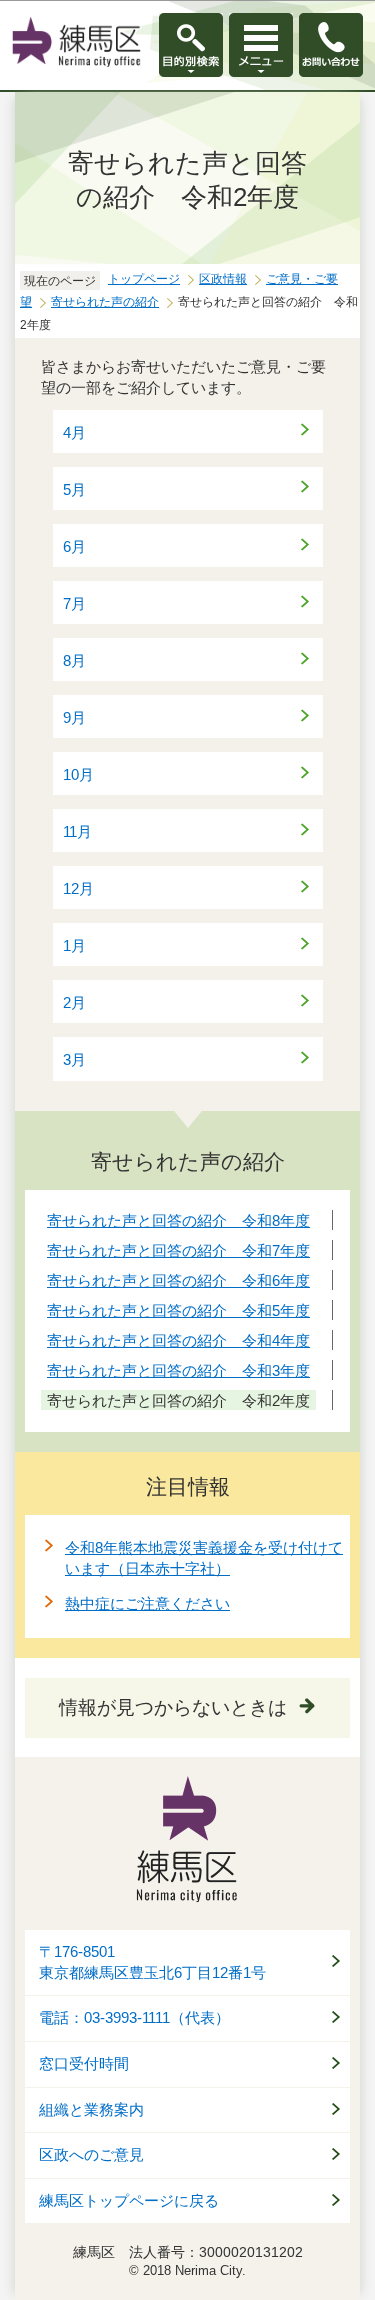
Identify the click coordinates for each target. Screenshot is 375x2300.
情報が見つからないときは (173, 1707)
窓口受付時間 (84, 2064)
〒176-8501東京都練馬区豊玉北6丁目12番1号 (152, 1962)
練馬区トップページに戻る (129, 2201)
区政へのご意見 (91, 2155)
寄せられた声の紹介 (105, 302)
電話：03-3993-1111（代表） (134, 2018)
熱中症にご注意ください (147, 1603)
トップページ (144, 279)
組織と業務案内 (91, 2110)
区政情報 (223, 279)
